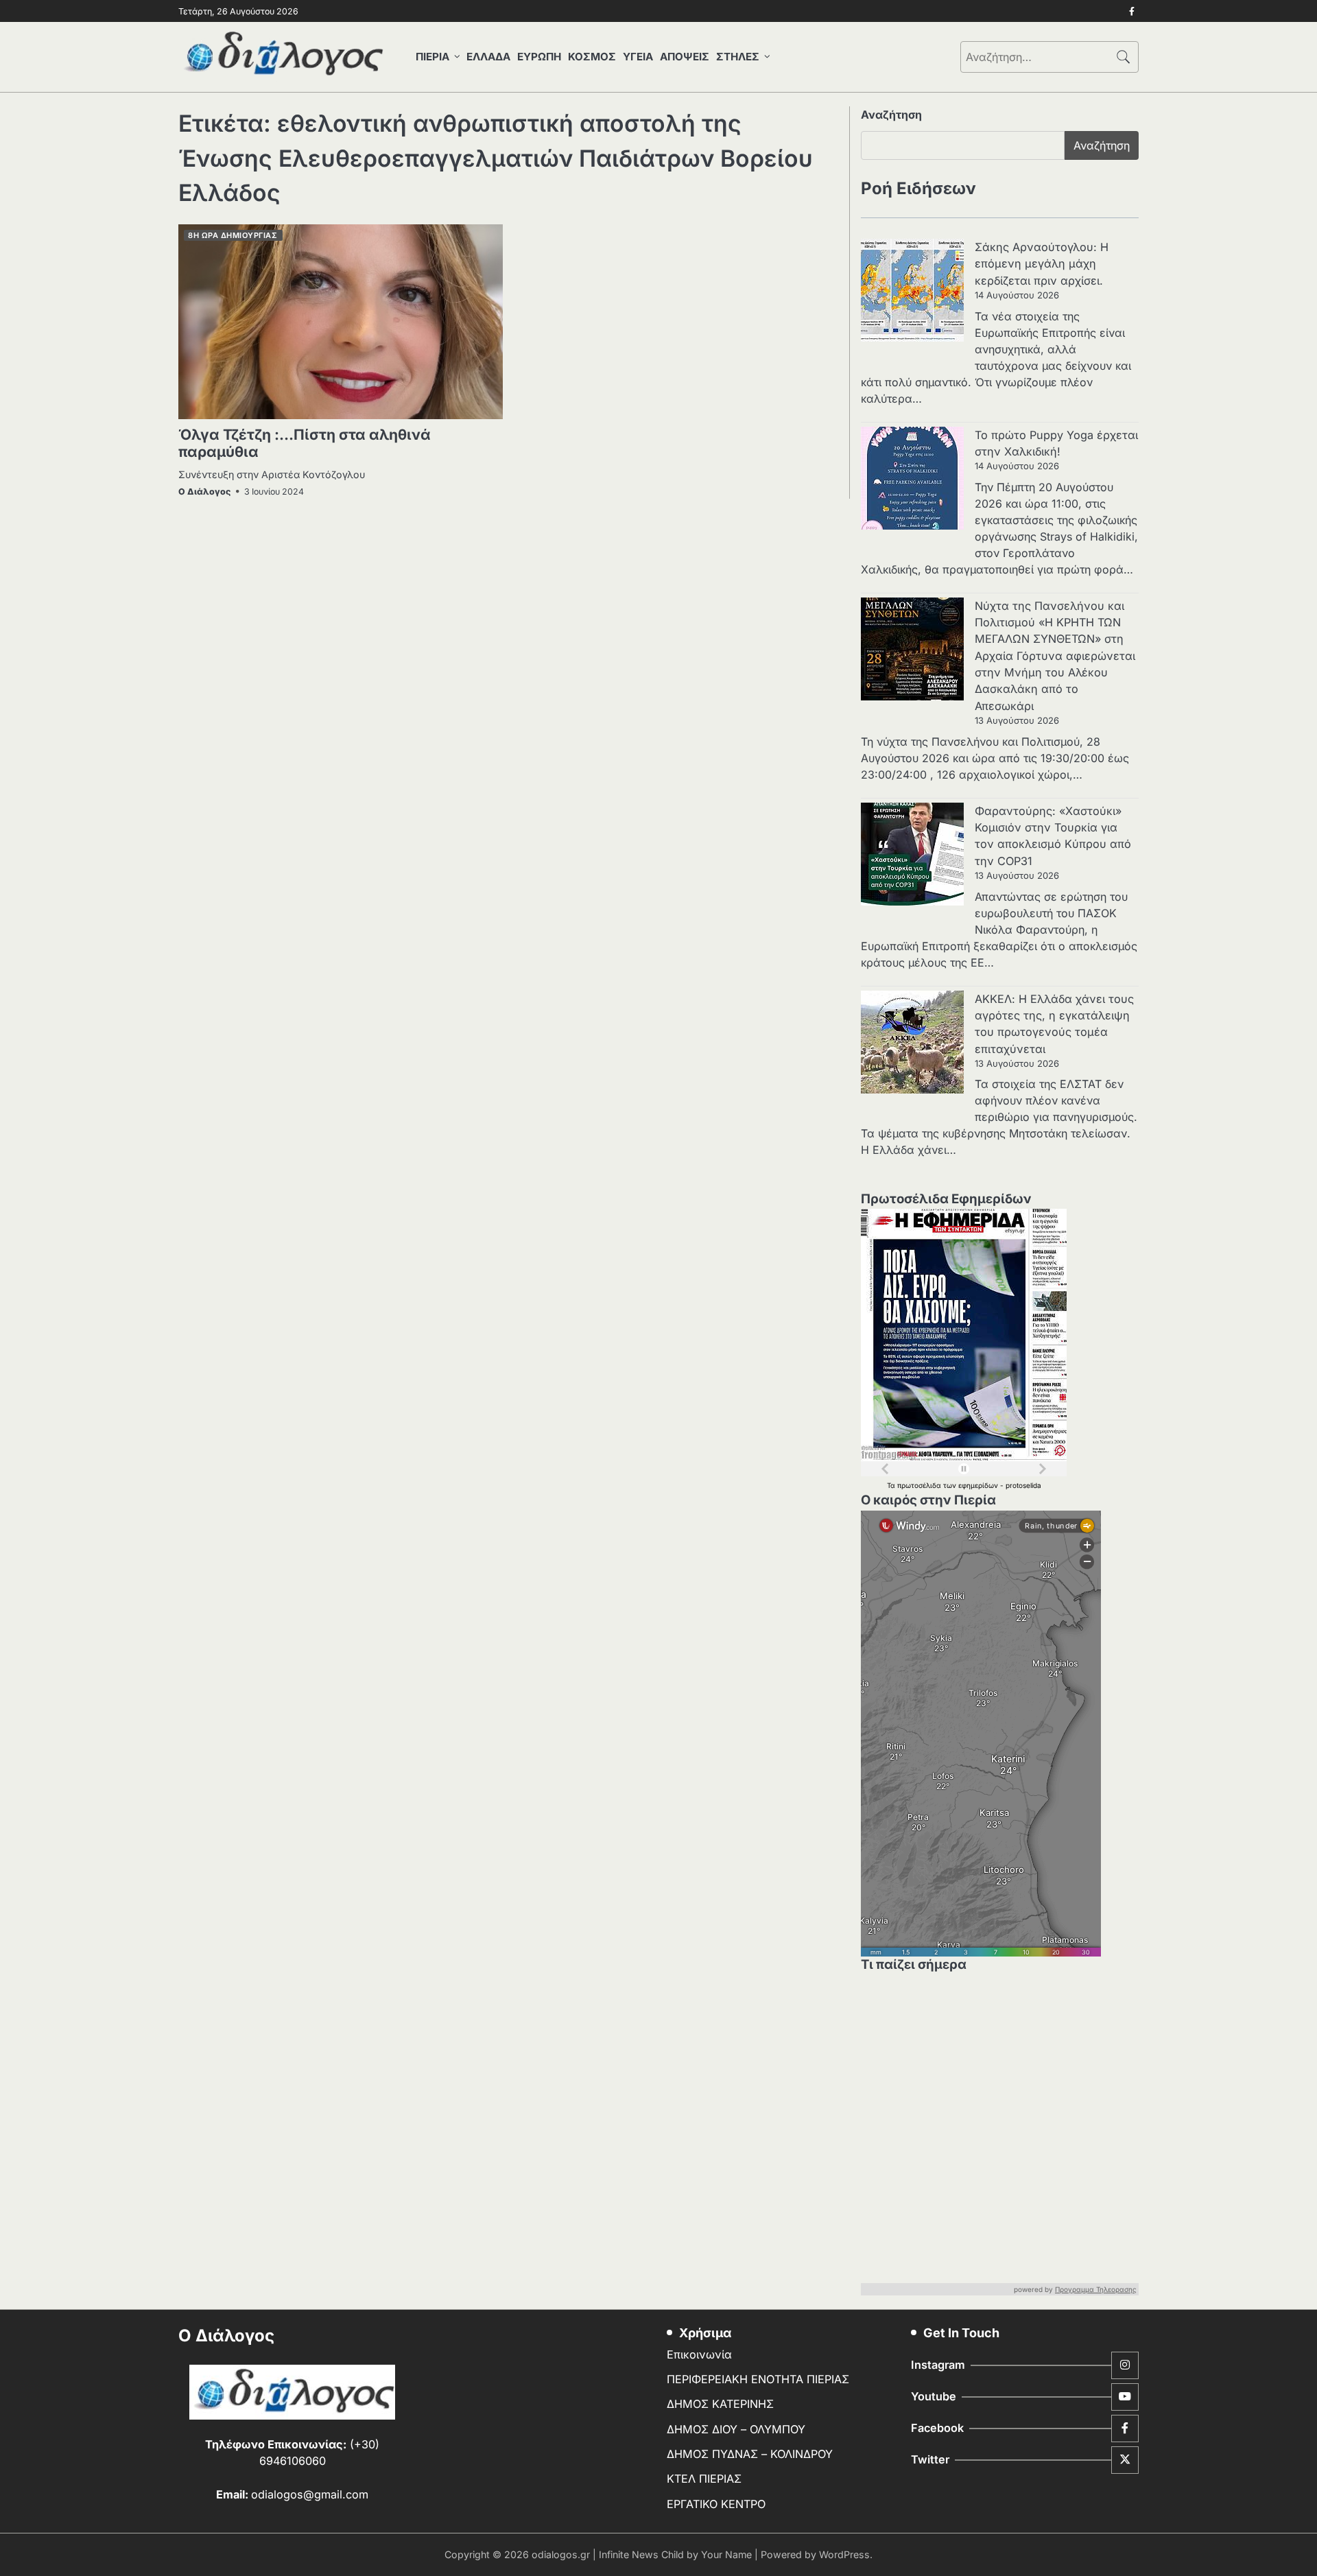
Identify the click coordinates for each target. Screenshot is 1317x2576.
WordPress (844, 2554)
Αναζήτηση (891, 115)
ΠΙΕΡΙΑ (432, 57)
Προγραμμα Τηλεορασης (1096, 2289)
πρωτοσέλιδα (920, 1485)
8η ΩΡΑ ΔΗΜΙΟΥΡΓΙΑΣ (233, 235)
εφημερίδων (979, 1485)
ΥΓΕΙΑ (638, 57)
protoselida (1023, 1485)
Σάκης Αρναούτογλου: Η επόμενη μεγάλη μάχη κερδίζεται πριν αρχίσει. (1042, 264)
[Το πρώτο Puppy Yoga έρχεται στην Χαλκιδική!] (912, 480)
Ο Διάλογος (204, 492)
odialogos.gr (561, 2554)
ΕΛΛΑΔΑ (488, 57)
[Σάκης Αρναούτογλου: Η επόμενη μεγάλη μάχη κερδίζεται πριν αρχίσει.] (912, 292)
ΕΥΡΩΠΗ (539, 57)
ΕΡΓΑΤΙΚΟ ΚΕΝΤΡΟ (716, 2504)
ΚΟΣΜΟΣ (592, 57)
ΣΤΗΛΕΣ (738, 57)
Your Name (726, 2554)
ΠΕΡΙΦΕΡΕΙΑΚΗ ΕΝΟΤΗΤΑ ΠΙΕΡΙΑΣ (758, 2379)
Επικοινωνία (699, 2354)
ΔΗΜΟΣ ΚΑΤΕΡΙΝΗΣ (720, 2404)
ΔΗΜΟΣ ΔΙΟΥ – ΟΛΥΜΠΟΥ (736, 2429)
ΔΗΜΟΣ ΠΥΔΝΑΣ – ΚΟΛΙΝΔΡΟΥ (750, 2454)
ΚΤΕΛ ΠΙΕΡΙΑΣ (704, 2479)
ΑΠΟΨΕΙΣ (685, 57)
